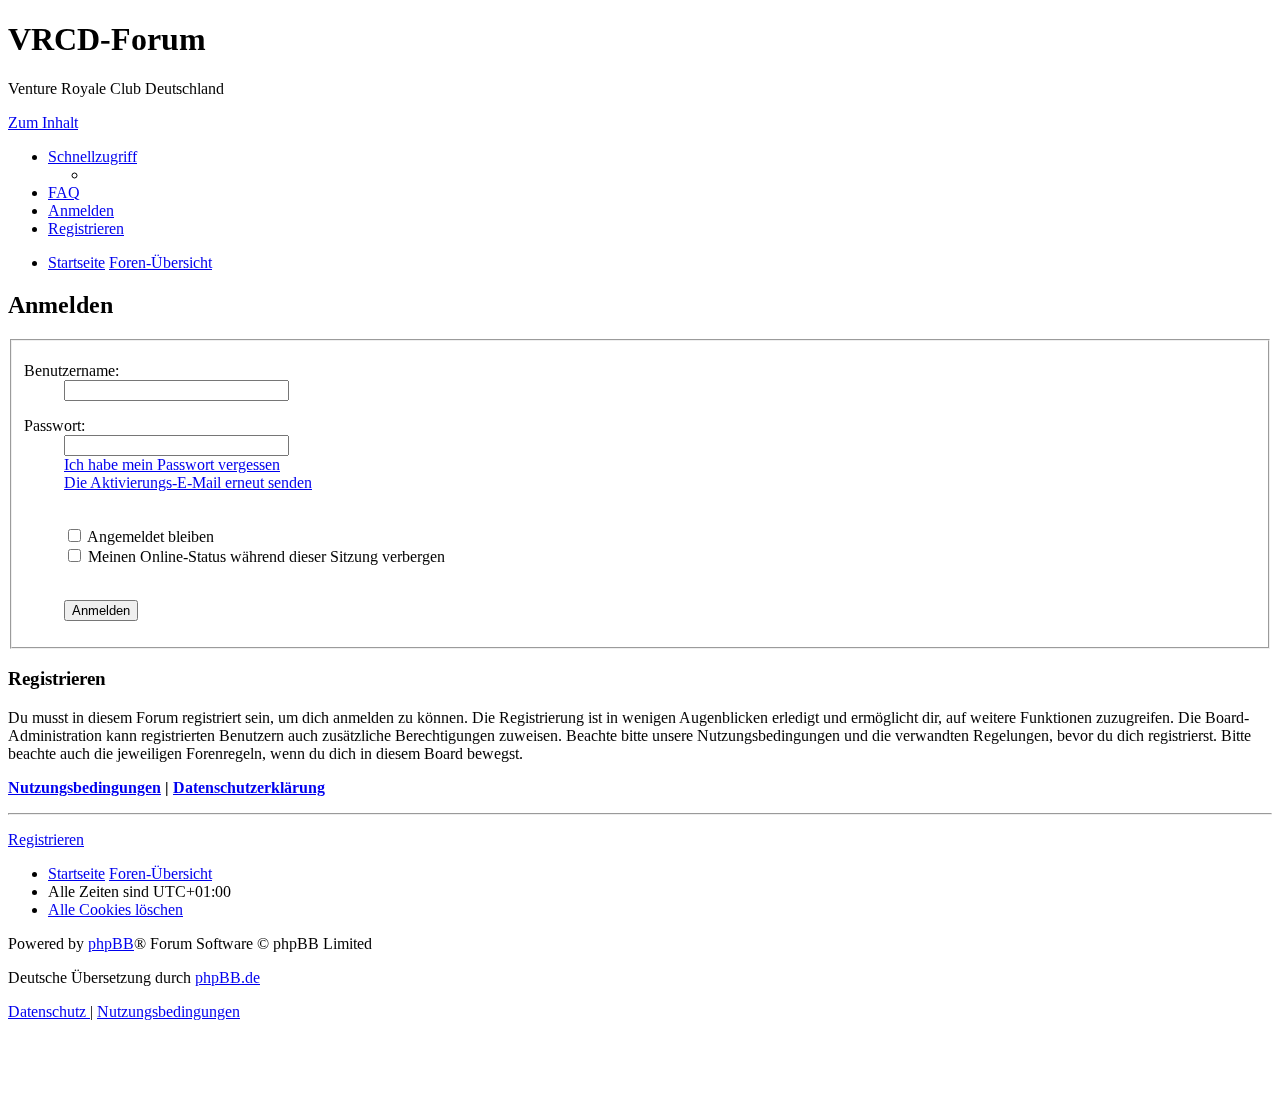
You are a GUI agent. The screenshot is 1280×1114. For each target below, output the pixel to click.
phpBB (111, 943)
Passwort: (54, 425)
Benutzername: (71, 370)
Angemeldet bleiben (149, 536)
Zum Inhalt (43, 122)
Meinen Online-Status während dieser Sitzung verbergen (264, 556)
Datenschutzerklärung (249, 787)
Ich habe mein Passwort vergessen (172, 464)
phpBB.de (227, 977)
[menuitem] (64, 192)
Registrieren (46, 839)
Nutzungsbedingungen (84, 787)
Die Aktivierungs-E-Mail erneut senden (188, 482)
